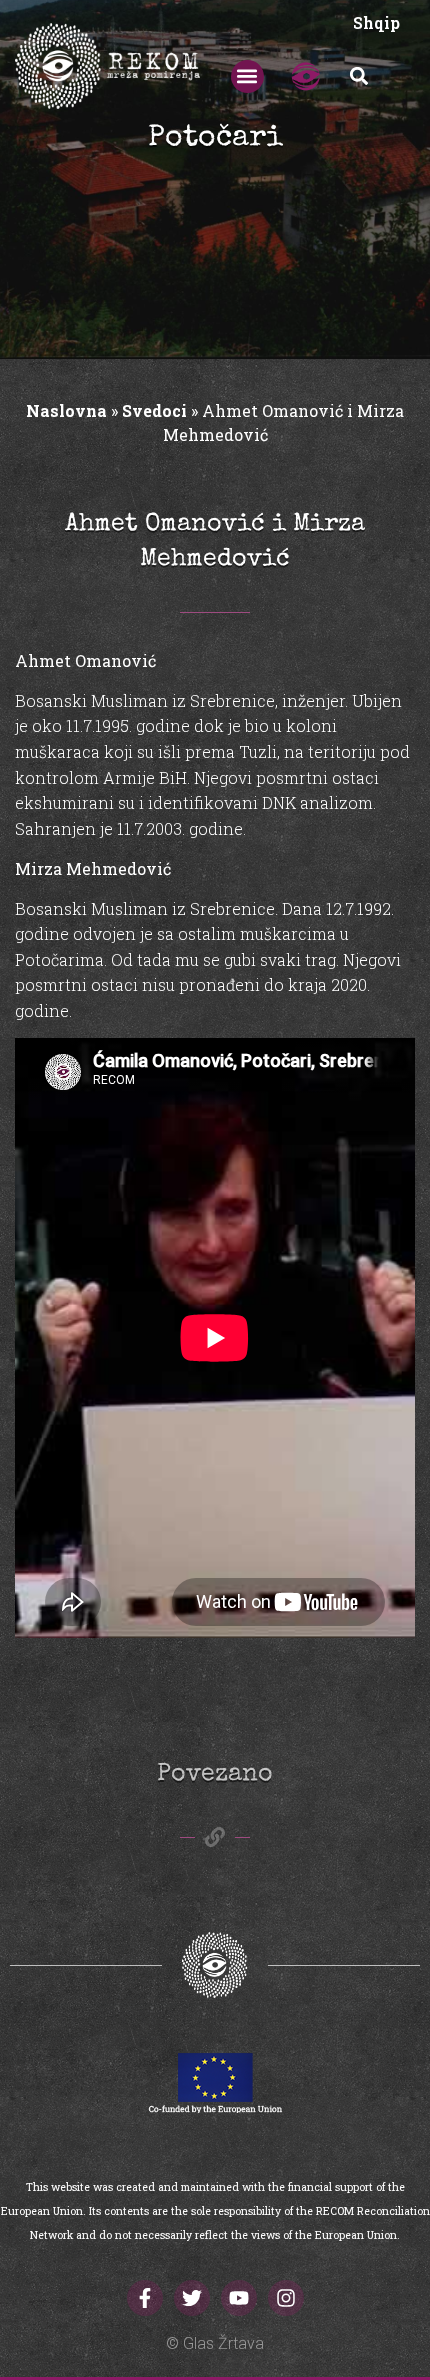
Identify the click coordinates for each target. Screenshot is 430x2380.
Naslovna (66, 410)
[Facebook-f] (145, 2298)
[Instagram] (286, 2298)
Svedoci (154, 410)
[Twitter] (192, 2298)
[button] (247, 76)
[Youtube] (239, 2298)
